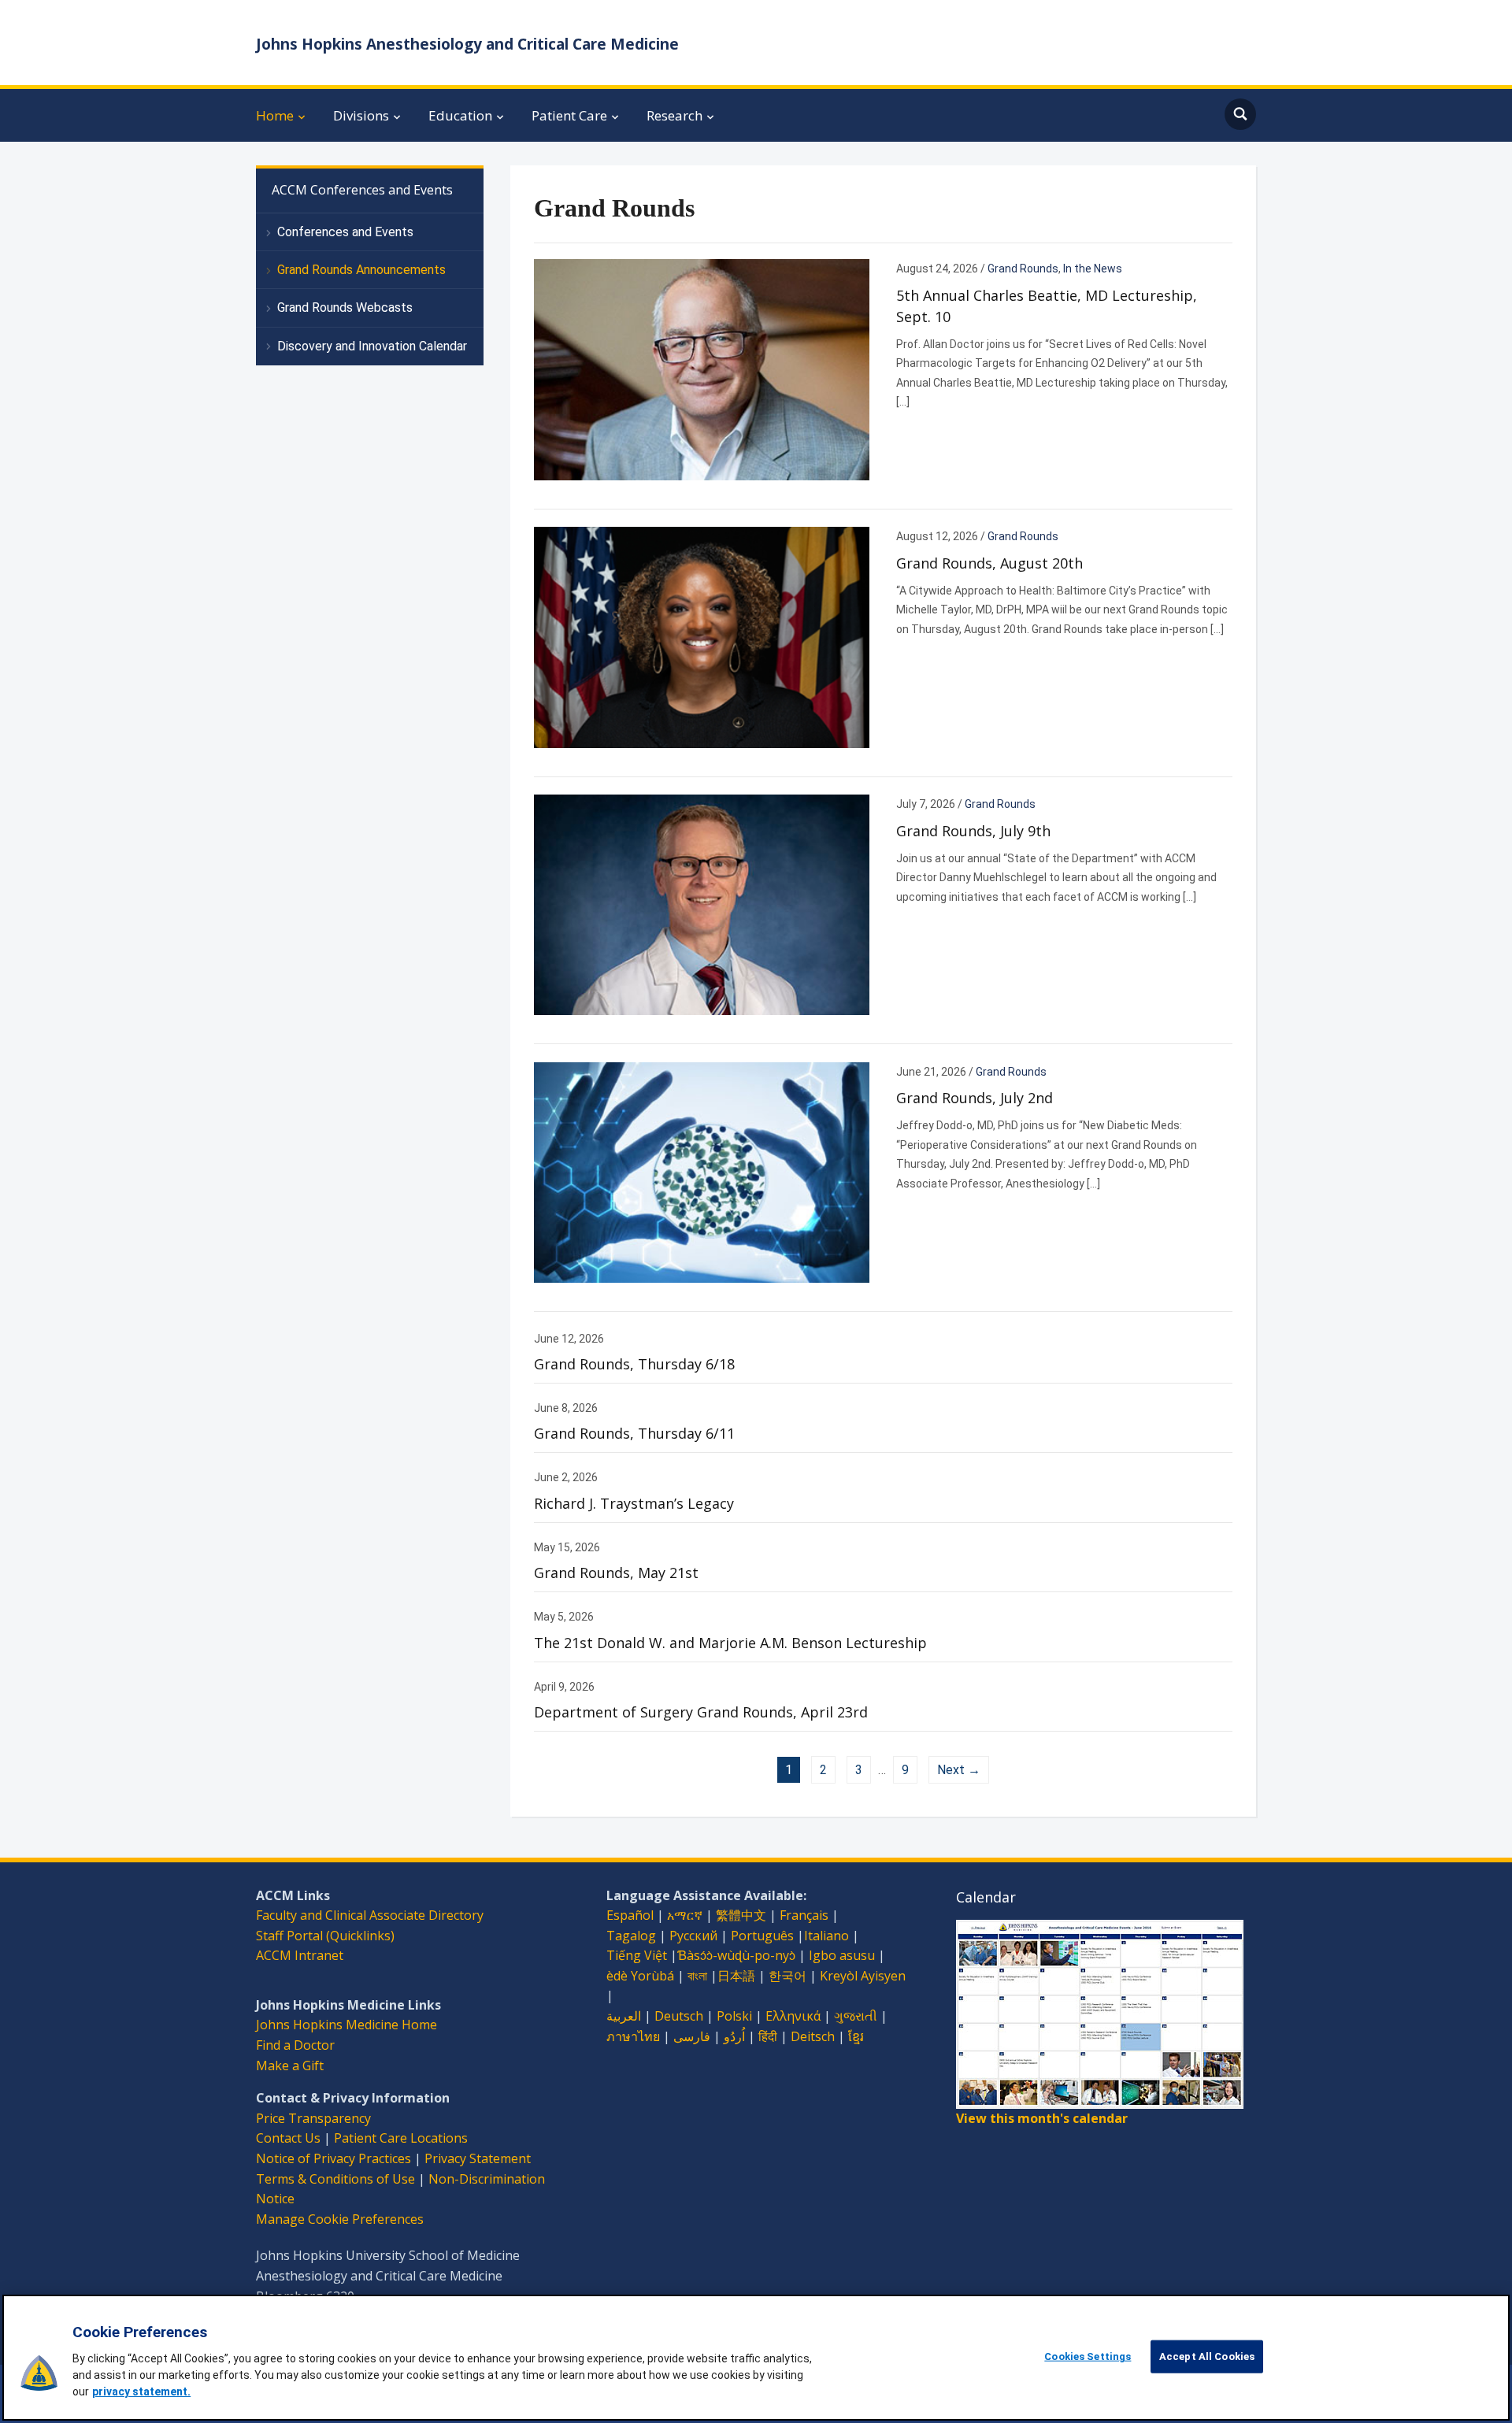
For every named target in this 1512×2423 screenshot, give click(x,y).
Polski (734, 2016)
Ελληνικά (793, 2016)
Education (460, 115)
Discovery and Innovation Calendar (372, 346)
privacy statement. (141, 2392)
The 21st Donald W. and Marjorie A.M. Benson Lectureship (730, 1643)
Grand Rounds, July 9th (973, 831)
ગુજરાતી (856, 2016)
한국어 (787, 1976)
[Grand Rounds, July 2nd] (702, 1172)
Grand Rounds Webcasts (345, 308)
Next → (959, 1770)
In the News (1093, 269)
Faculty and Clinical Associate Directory (370, 1915)
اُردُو (734, 2036)
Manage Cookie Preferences (340, 2219)
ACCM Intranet (300, 1955)
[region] (756, 2358)
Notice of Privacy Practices (334, 2158)
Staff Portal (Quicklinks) (325, 1936)
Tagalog (631, 1936)
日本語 (736, 1976)
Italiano (826, 1936)
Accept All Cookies (1207, 2356)
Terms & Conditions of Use (335, 2179)
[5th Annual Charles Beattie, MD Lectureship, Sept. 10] (702, 369)
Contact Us (288, 2138)
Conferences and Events (345, 232)
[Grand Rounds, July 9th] (702, 904)
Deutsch (679, 2016)
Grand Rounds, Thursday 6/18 (634, 1364)
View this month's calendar (1042, 2118)
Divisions (361, 115)
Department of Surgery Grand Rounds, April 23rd (701, 1712)
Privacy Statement (478, 2158)
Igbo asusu (842, 1955)
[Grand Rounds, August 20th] (702, 636)
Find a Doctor (295, 2045)
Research (674, 115)
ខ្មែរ (856, 2036)
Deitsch (813, 2036)
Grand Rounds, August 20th (989, 563)
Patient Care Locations (401, 2138)
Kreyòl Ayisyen (863, 1976)
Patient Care (569, 115)
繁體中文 (741, 1915)
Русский (693, 1936)
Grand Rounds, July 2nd (975, 1098)
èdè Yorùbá (640, 1976)
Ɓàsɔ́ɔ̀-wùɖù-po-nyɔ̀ (736, 1955)
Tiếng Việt (637, 1955)
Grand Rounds (1023, 269)
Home (275, 115)
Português (762, 1936)
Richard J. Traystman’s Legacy (634, 1503)
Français (804, 1915)
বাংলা (697, 1976)
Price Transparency (313, 2118)
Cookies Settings (1088, 2356)
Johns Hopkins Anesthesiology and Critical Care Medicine (467, 44)
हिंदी (768, 2036)
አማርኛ (685, 1915)
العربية (624, 2016)
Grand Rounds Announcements (361, 270)
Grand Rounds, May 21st (616, 1573)
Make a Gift (290, 2065)
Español (630, 1915)
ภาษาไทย (633, 2036)
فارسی (692, 2036)
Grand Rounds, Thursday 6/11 (634, 1433)
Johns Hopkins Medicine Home (346, 2025)
